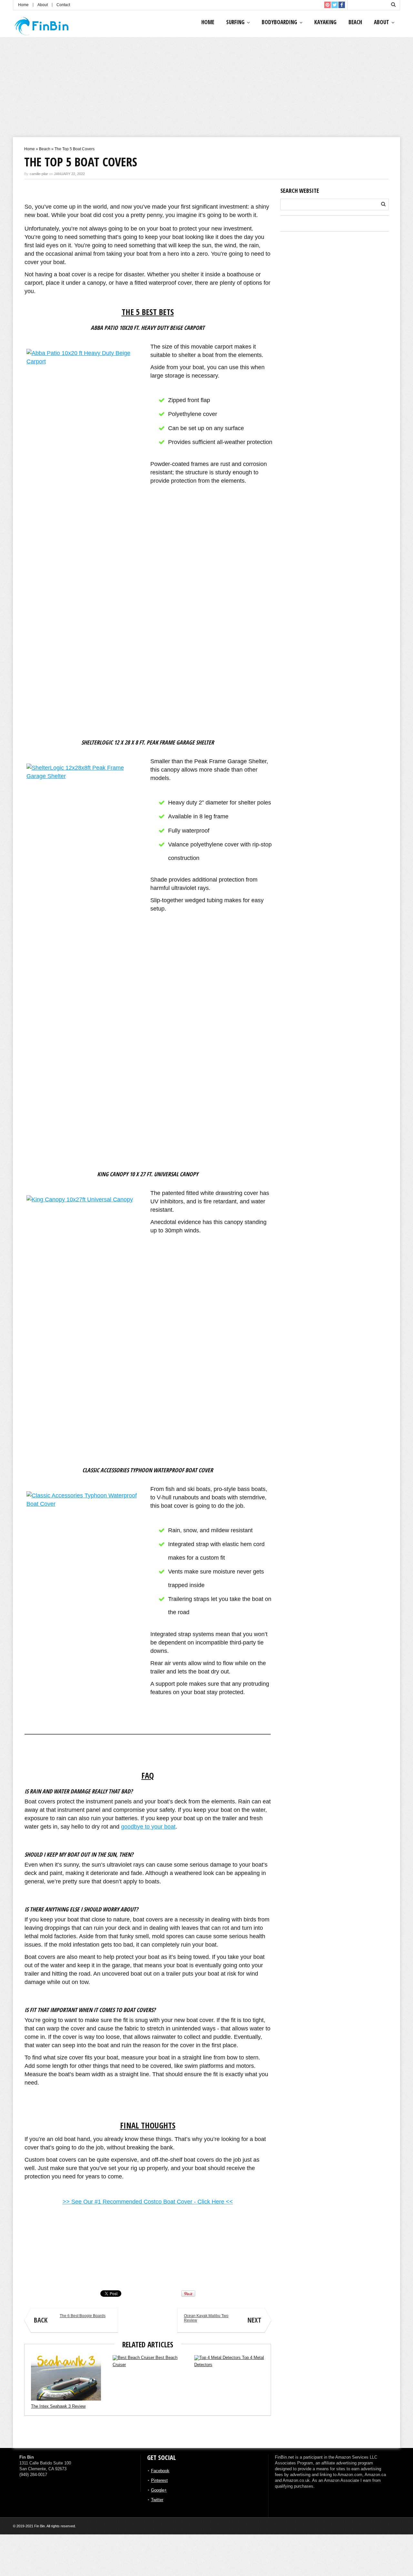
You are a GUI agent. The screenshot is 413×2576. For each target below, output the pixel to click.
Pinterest (159, 2480)
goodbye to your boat (148, 1827)
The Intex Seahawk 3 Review (58, 2406)
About (43, 5)
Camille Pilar (34, 2276)
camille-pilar (39, 174)
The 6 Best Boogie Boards (70, 2319)
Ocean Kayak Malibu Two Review (223, 2319)
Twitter (157, 2500)
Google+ (159, 2490)
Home (23, 5)
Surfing (235, 22)
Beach (355, 22)
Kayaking (325, 22)
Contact (63, 5)
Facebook (160, 2471)
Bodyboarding (279, 22)
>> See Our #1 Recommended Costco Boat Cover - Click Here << (148, 2202)
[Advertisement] (206, 89)
